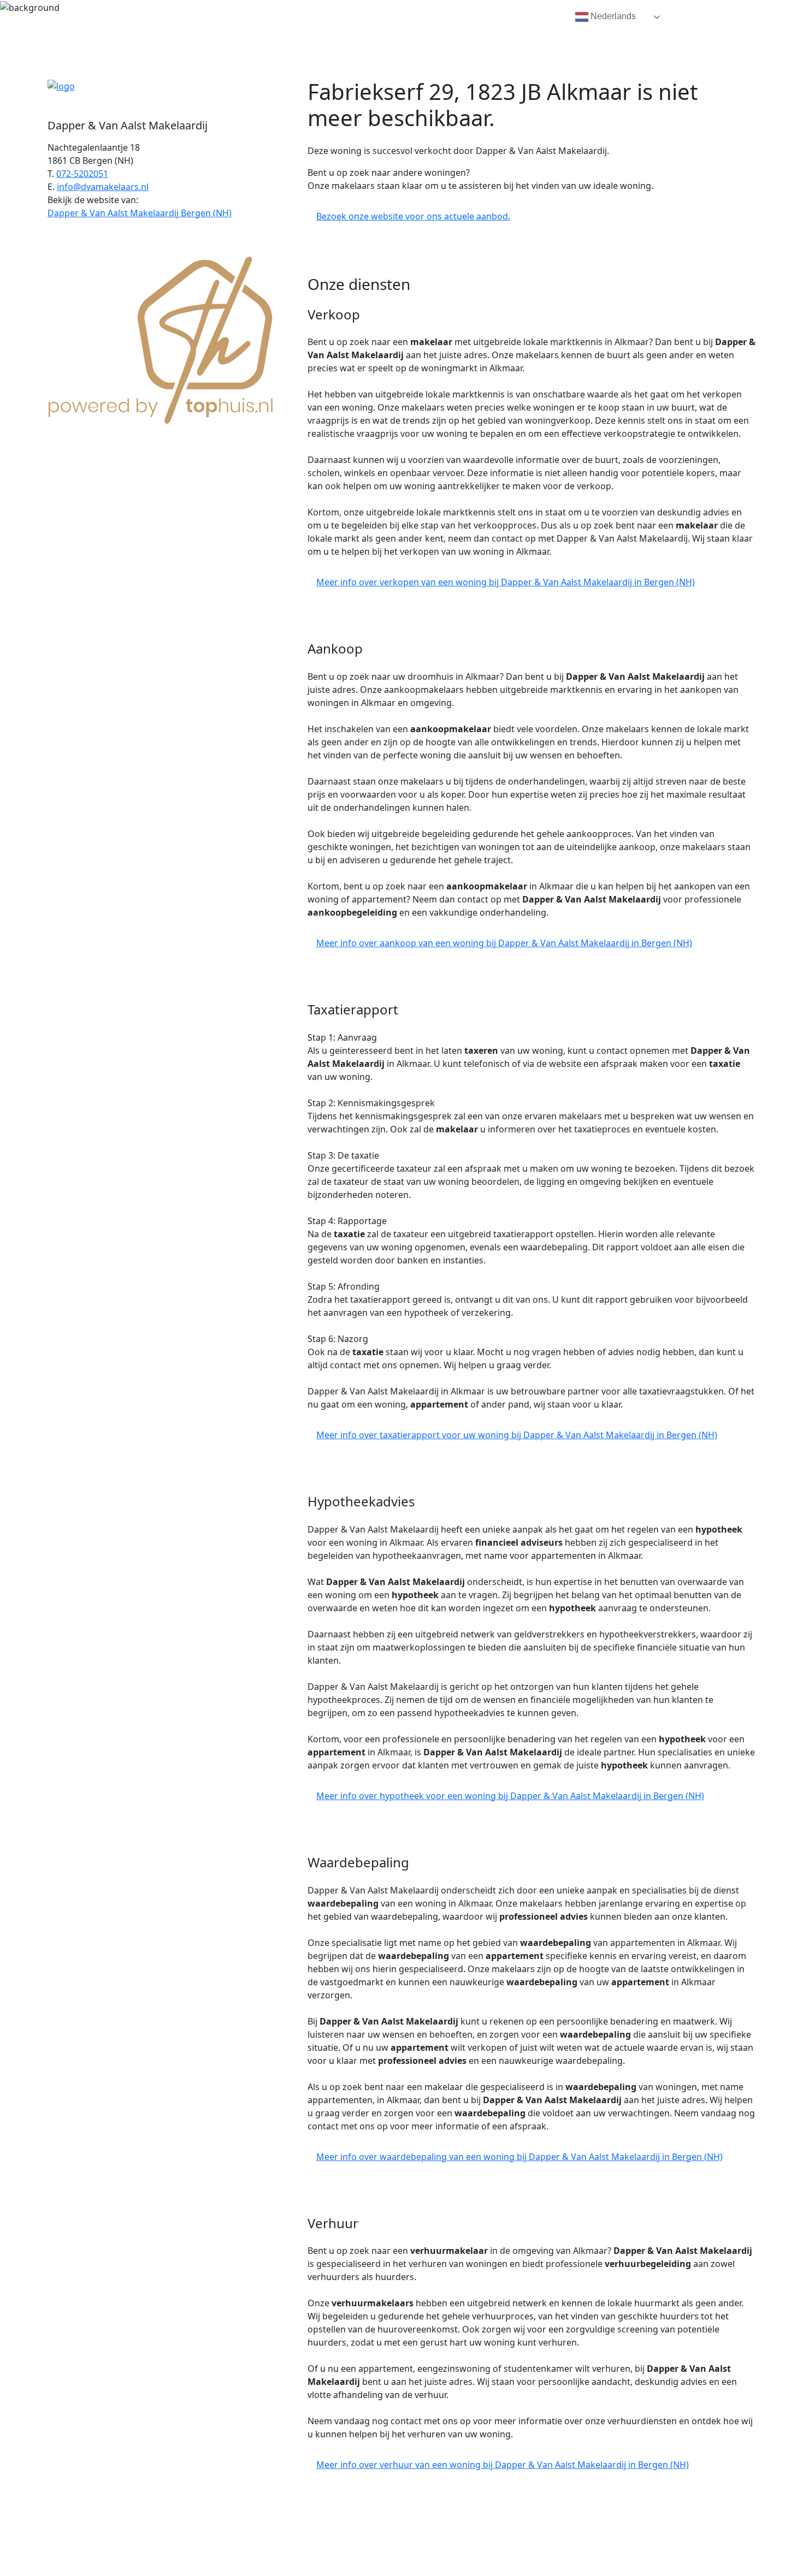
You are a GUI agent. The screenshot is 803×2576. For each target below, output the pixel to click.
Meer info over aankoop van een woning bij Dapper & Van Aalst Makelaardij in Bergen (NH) (504, 943)
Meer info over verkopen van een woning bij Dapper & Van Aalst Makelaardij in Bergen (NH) (506, 582)
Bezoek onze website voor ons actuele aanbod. (413, 216)
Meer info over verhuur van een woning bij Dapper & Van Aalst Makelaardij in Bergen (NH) (503, 2465)
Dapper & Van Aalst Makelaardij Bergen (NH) (140, 213)
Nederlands (612, 16)
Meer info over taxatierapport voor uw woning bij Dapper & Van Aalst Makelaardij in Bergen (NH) (517, 1435)
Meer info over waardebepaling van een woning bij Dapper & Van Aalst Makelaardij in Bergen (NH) (519, 2157)
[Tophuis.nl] (161, 338)
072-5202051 (82, 174)
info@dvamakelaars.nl (103, 187)
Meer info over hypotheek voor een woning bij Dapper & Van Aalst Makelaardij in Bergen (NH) (510, 1796)
